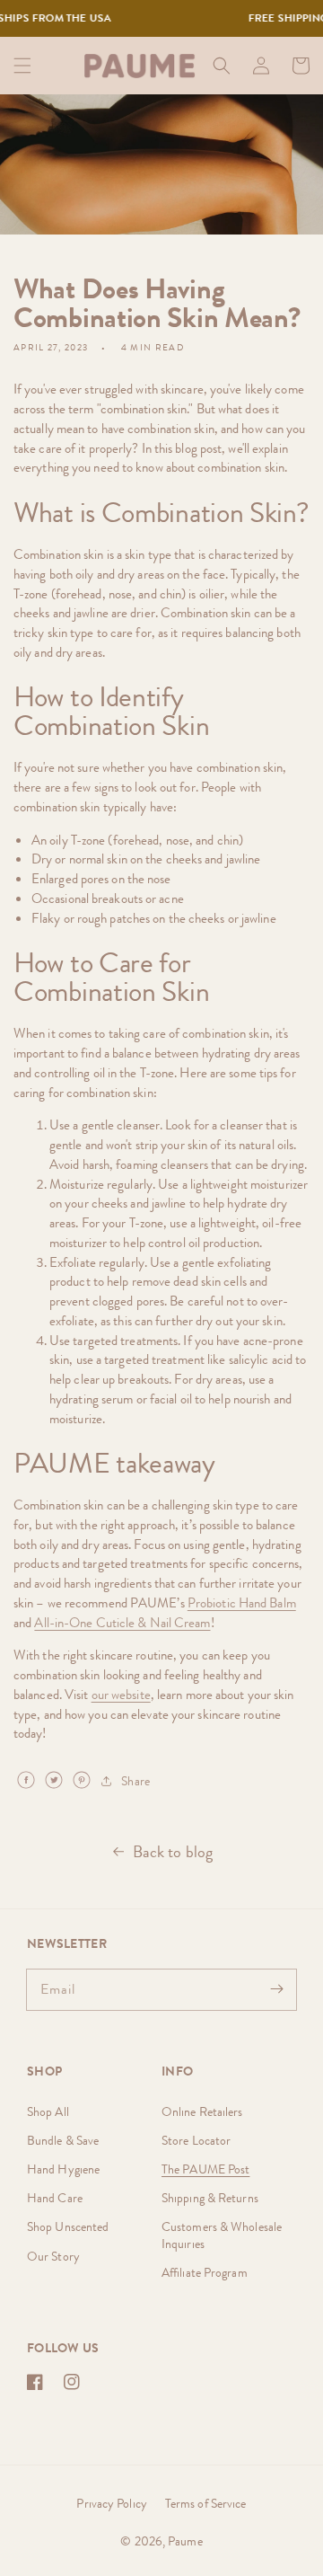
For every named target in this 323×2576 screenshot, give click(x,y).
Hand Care (55, 2198)
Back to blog (173, 1852)
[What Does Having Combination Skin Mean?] (26, 1780)
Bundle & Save (63, 2140)
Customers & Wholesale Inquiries (222, 2235)
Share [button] (135, 1781)
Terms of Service (206, 2503)
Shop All (48, 2111)
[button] (22, 66)
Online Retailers (202, 2111)
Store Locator (196, 2140)
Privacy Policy (111, 2503)
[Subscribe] (276, 1989)
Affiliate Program (205, 2272)
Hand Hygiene (63, 2169)
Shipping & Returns (210, 2198)
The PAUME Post (205, 2169)
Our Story (53, 2256)
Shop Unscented (68, 2226)
